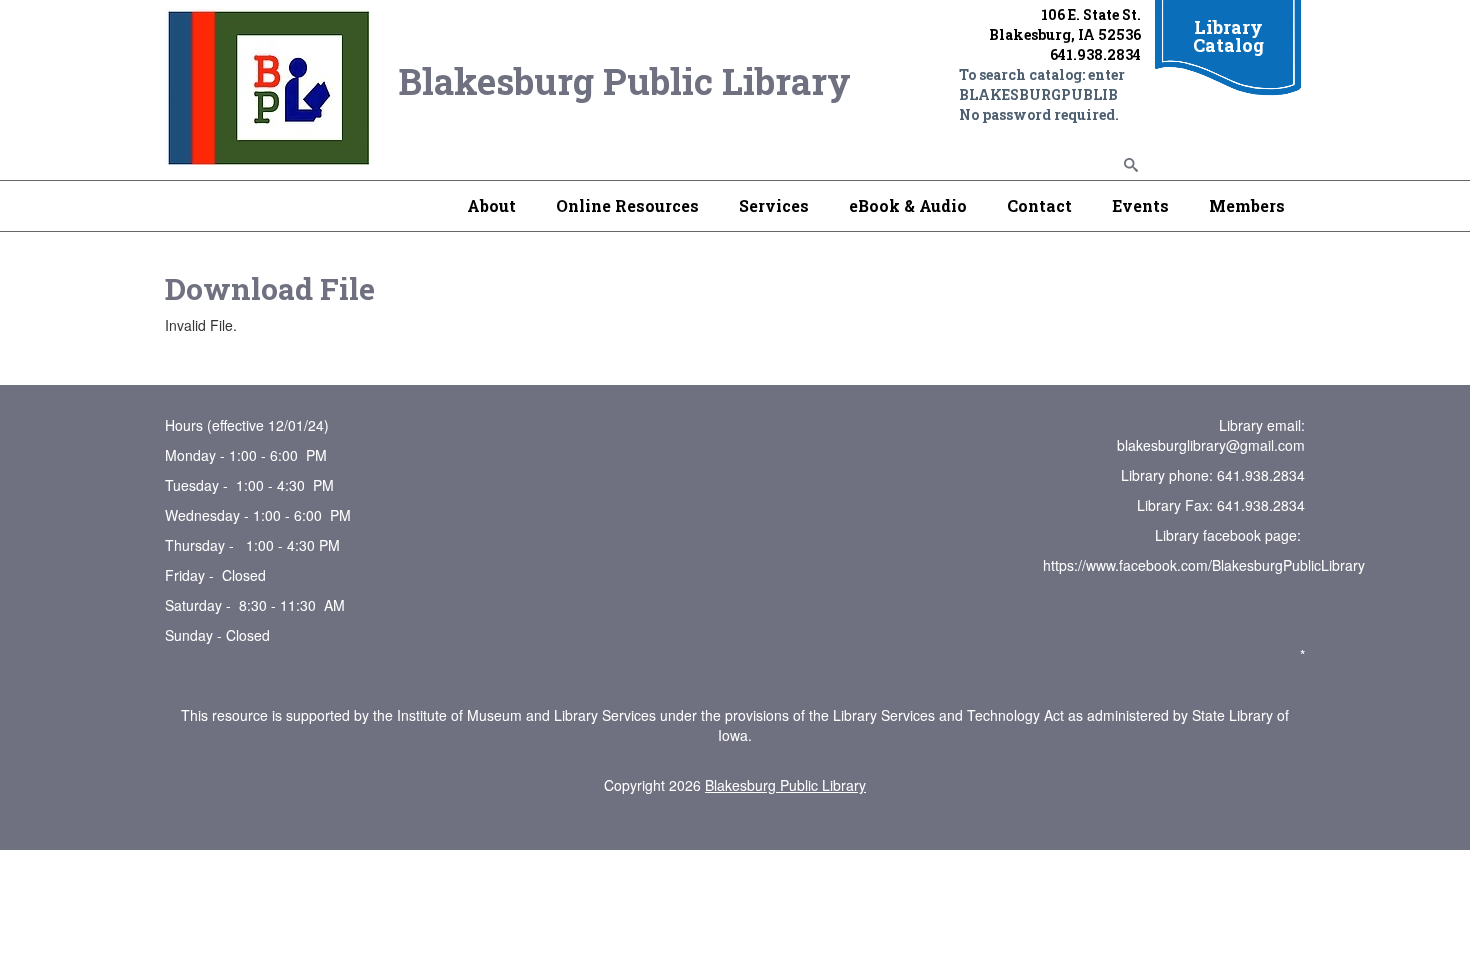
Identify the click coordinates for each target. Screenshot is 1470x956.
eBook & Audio (908, 205)
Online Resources (627, 205)
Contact (1039, 205)
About (491, 205)
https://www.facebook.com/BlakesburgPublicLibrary (1204, 565)
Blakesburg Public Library (785, 785)
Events (1140, 205)
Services (774, 205)
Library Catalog (1228, 36)
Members (1247, 205)
